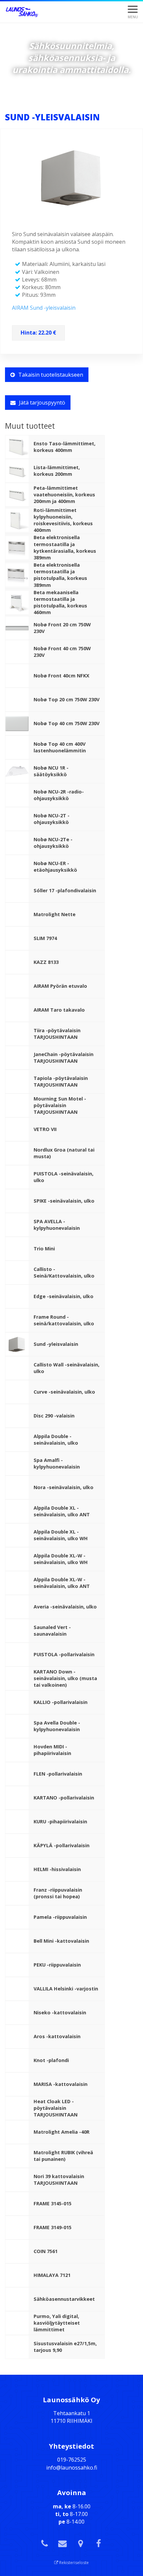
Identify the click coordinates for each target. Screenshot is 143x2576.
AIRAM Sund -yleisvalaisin (44, 308)
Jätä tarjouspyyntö (42, 403)
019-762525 (72, 2460)
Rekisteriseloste (73, 2563)
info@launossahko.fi (72, 2468)
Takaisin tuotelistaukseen (51, 375)
